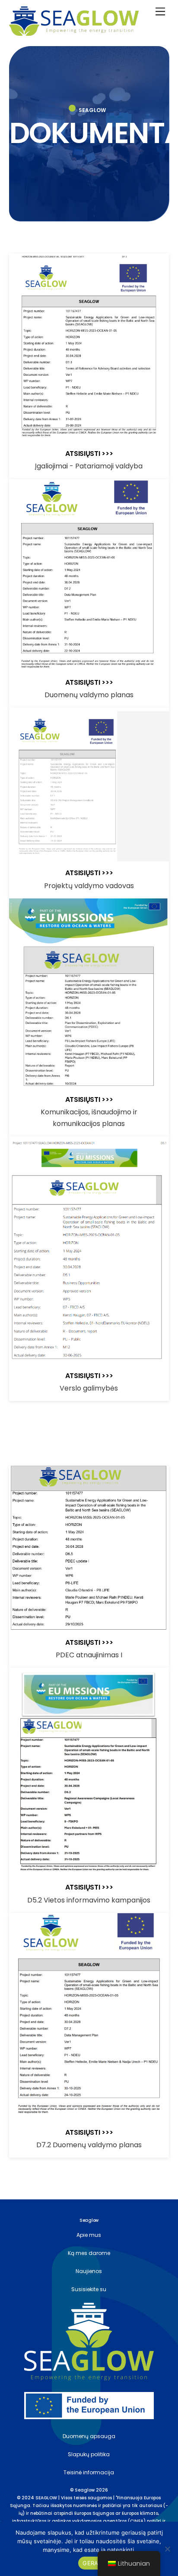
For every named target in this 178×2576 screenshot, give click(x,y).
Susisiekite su (89, 2289)
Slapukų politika (89, 2454)
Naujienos (89, 2271)
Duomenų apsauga (89, 2436)
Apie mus (89, 2235)
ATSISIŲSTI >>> (89, 454)
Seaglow (85, 2490)
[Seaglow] (74, 32)
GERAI (91, 2563)
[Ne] (167, 2549)
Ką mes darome (89, 2253)
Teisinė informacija (89, 2472)
